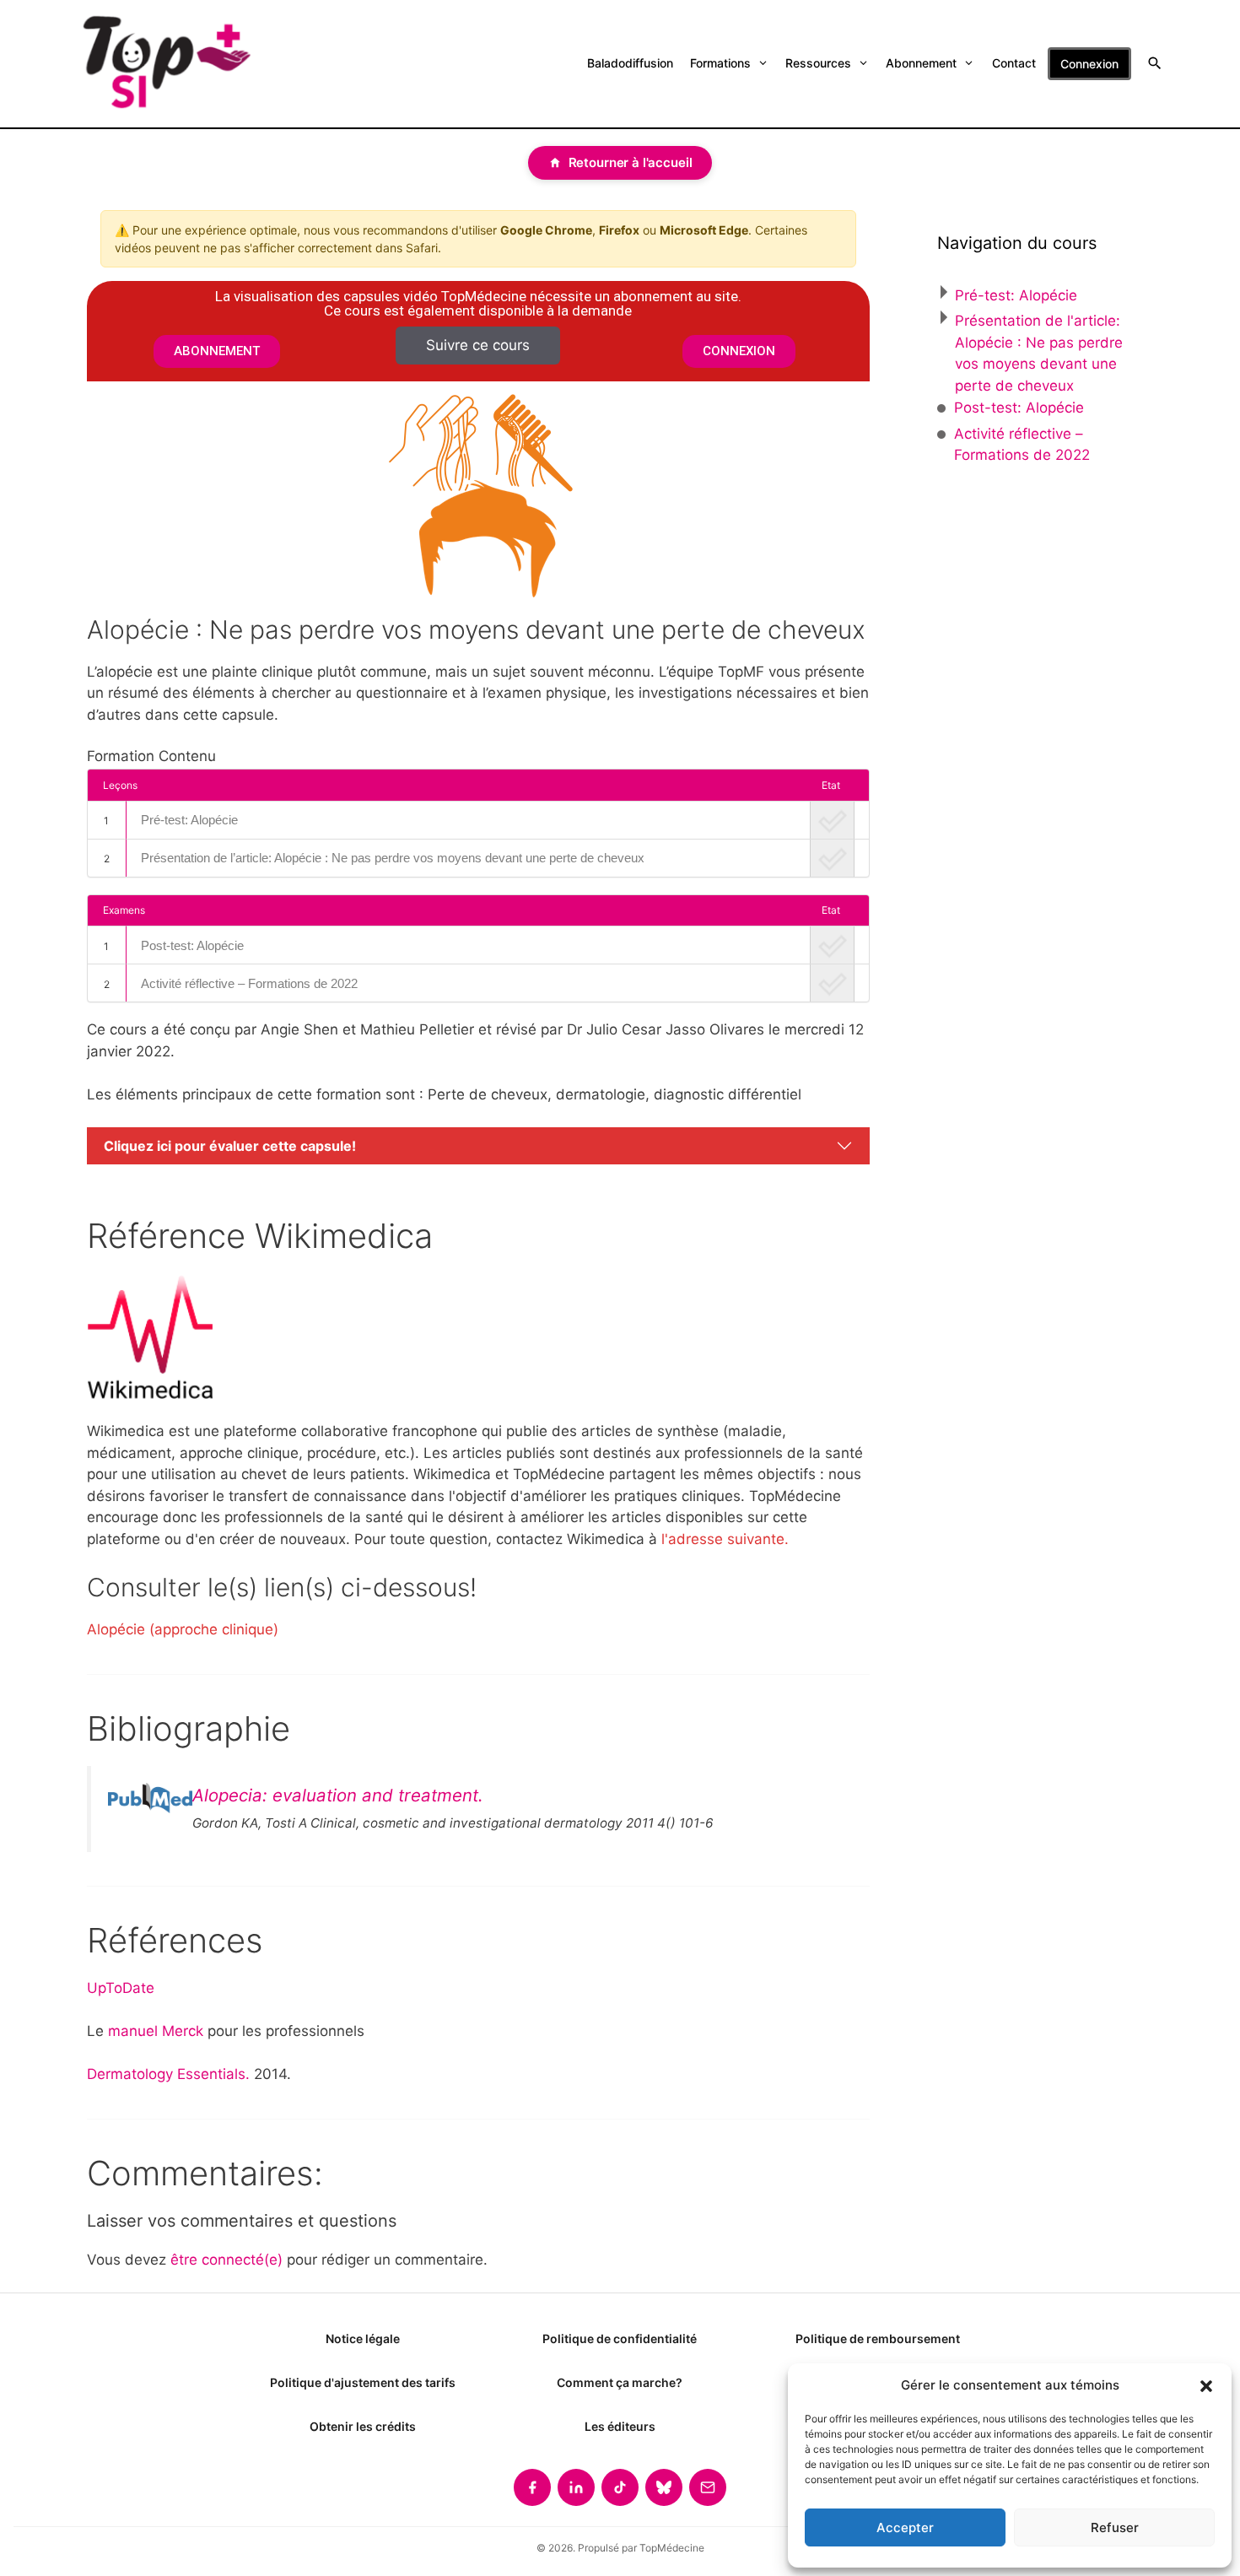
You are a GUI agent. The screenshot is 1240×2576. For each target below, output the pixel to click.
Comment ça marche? (620, 2382)
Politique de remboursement (878, 2338)
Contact (1014, 63)
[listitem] (532, 2487)
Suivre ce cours (478, 345)
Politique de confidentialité (620, 2338)
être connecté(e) (226, 2260)
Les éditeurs (620, 2426)
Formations (720, 63)
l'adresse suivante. (725, 1539)
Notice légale (363, 2338)
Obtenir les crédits (363, 2426)
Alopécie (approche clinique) (183, 1629)
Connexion (1089, 64)
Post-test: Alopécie (192, 945)
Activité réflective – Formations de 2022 (249, 983)
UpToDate (121, 1988)
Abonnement (921, 63)
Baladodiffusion (630, 63)
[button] (1206, 2385)
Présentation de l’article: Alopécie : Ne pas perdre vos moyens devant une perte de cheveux (393, 858)
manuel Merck (156, 2031)
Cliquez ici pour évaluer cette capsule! (230, 1146)
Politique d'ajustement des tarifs (363, 2382)
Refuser (1115, 2527)
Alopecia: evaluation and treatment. (338, 1795)
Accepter (905, 2527)
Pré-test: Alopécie (189, 820)
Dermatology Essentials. (168, 2074)
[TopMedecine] (165, 64)
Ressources (818, 63)
